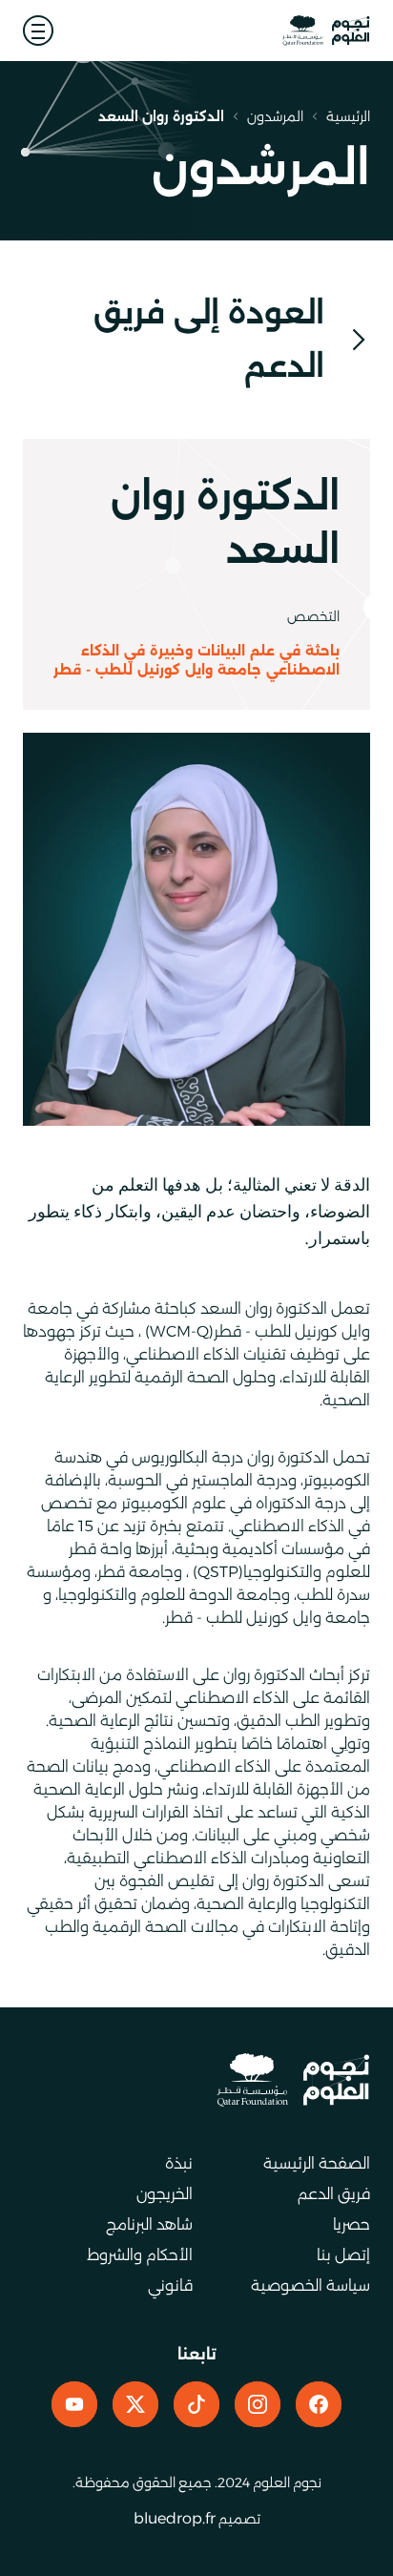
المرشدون (275, 116)
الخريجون (165, 2194)
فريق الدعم (334, 2194)
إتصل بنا (343, 2255)
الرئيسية (348, 116)
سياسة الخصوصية (310, 2285)
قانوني (170, 2285)
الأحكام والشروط (140, 2255)
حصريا (352, 2224)
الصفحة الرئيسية (317, 2163)
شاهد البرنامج (149, 2224)
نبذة (179, 2163)
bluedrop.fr (175, 2518)
